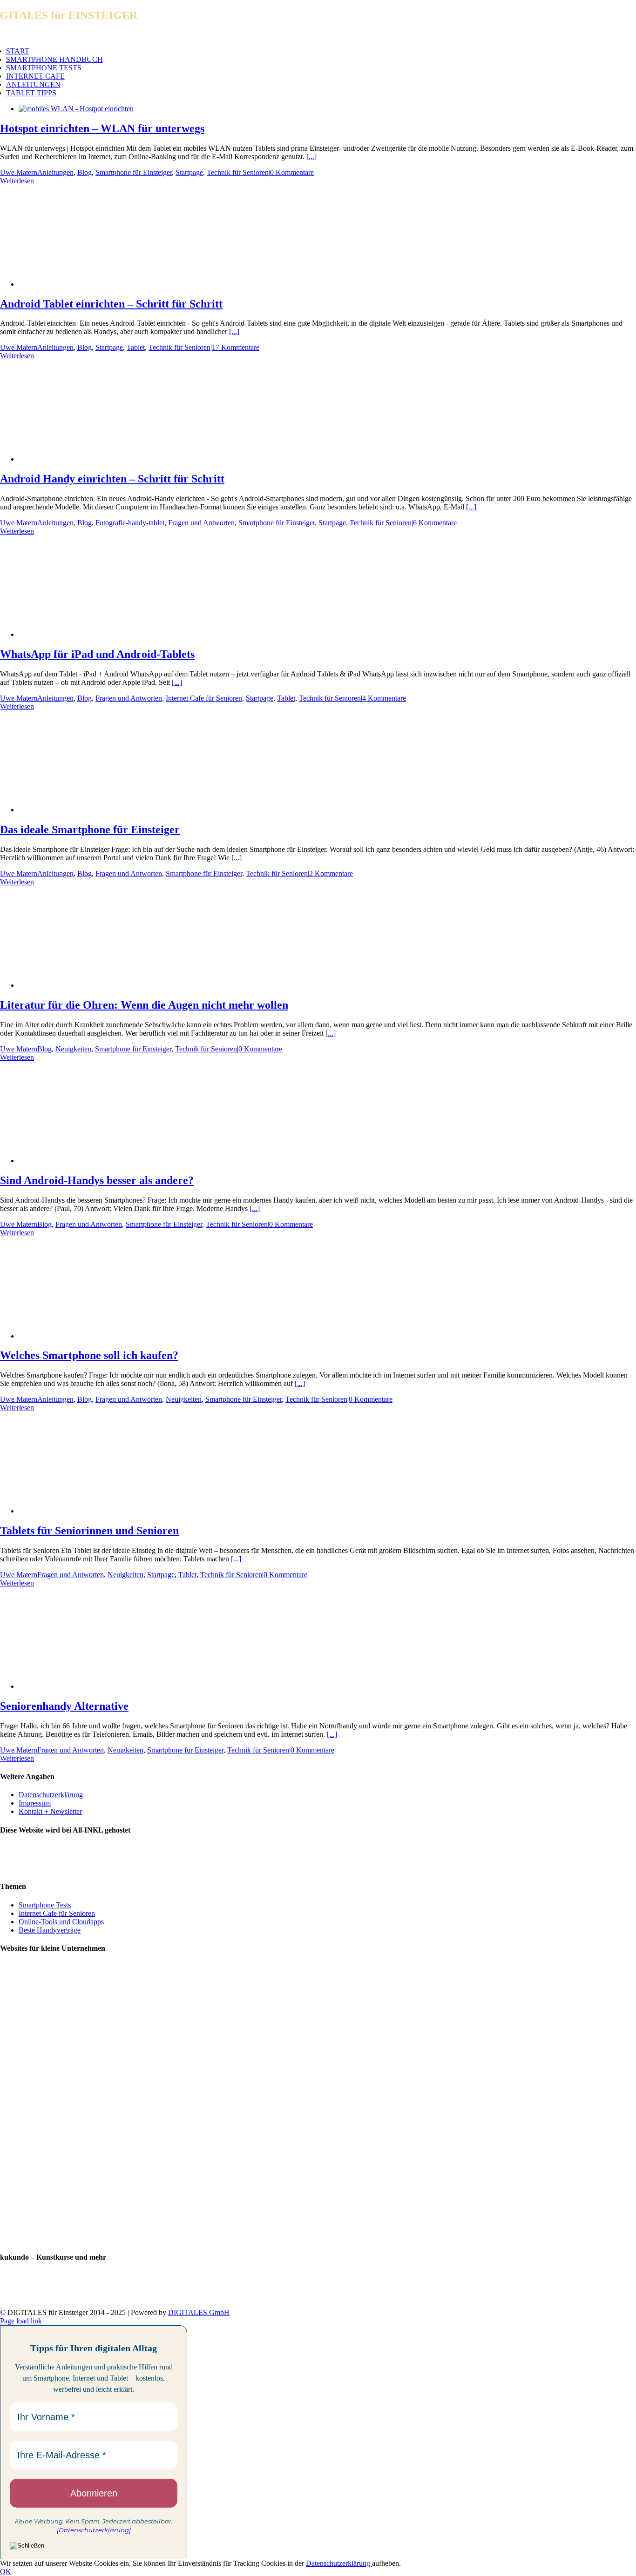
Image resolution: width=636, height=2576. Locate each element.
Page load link (21, 2321)
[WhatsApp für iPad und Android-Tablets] (93, 634)
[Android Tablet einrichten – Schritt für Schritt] (93, 284)
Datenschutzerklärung (51, 1795)
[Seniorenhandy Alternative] (89, 1686)
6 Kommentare (435, 523)
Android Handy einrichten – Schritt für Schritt (112, 479)
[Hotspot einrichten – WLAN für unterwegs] (76, 109)
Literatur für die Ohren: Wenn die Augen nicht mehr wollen (144, 1005)
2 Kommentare (331, 873)
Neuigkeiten (73, 1049)
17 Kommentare (236, 347)
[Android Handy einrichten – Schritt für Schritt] (93, 459)
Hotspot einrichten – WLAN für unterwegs (102, 128)
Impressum (35, 1803)
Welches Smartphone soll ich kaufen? (89, 1355)
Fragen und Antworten (201, 523)
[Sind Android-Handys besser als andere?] (89, 1161)
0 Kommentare (292, 172)
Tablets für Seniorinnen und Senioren (89, 1531)
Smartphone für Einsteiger (134, 172)
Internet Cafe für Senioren (204, 698)
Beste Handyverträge (50, 1930)
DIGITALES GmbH (199, 2312)
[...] (311, 157)
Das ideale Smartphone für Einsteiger (90, 830)
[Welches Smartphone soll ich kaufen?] (93, 1336)
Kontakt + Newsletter (50, 1811)
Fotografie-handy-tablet (130, 523)
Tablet (136, 347)
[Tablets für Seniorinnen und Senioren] (93, 1511)
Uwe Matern (19, 172)
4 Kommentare (384, 698)
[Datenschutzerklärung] (94, 2530)
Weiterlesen (17, 181)
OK (6, 2572)
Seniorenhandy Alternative (64, 1706)
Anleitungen (55, 172)
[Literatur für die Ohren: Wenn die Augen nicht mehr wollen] (93, 985)
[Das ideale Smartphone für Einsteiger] (93, 810)
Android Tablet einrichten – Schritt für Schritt (111, 304)
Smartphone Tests (45, 1905)
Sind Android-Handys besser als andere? (97, 1180)
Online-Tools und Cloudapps (61, 1922)
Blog (85, 172)
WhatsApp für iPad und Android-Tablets (97, 654)
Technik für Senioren (238, 172)
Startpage (189, 172)
